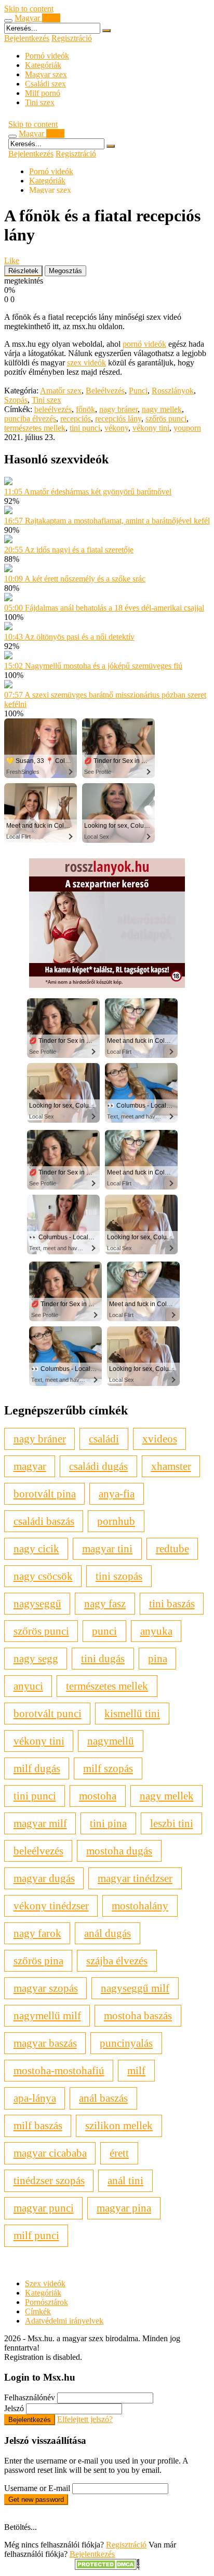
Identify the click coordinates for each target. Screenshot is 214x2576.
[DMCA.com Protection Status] (107, 2567)
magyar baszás (45, 2043)
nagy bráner (118, 409)
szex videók (86, 363)
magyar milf (40, 1823)
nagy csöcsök (43, 1576)
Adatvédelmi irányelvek (64, 2321)
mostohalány (140, 1906)
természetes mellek (35, 428)
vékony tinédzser (51, 1906)
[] (106, 31)
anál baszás (103, 2098)
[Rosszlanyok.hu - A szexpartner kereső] (107, 985)
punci (104, 1631)
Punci (138, 391)
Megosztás (65, 271)
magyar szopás (46, 1988)
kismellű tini (132, 1713)
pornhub (116, 1521)
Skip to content (29, 9)
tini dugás (103, 1658)
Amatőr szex (61, 391)
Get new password (36, 2500)
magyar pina (124, 2208)
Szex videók (45, 2283)
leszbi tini (172, 1823)
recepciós (76, 419)
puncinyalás (126, 2043)
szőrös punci (166, 419)
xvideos (160, 1439)
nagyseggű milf (135, 1988)
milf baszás (38, 2125)
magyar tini (107, 1548)
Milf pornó (43, 93)
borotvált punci (48, 1713)
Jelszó (14, 2408)
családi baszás (44, 1521)
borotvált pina (45, 1494)
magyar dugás (44, 1878)
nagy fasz (105, 1603)
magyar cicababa (50, 2153)
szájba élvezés (117, 1961)
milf (136, 2070)
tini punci (85, 428)
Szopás (16, 400)
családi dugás (98, 1466)
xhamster (171, 1466)
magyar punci (44, 2208)
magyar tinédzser (135, 1878)
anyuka (156, 1631)
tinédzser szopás (49, 2180)
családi (104, 1439)
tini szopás (119, 1576)
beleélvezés (53, 409)
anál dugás (108, 1933)
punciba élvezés (30, 419)
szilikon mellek (119, 2125)
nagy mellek (162, 409)
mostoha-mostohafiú (59, 2070)
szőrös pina (38, 1961)
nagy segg (36, 1658)
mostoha (98, 1796)
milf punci (36, 2235)
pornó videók (144, 344)
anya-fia (117, 1494)
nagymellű (111, 1741)
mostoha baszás (138, 2015)
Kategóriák (43, 65)
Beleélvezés (105, 391)
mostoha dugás (119, 1851)
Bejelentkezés (27, 38)
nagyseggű (37, 1603)
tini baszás (172, 1603)
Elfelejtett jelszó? (85, 2419)
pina (158, 1658)
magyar (30, 1466)
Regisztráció (72, 38)
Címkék (38, 2311)
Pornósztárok (46, 2302)
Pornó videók (47, 56)
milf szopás (108, 1768)
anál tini (125, 2180)
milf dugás (37, 1768)
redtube (172, 1548)
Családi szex (45, 84)
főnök (85, 409)
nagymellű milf (47, 2015)
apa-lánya (35, 2098)
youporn (187, 428)
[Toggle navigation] (8, 21)
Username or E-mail (37, 2488)
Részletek (23, 271)
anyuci (28, 1686)
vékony (116, 428)
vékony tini (151, 428)
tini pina (108, 1823)
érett (119, 2153)
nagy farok (37, 1933)
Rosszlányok (173, 391)
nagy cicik (36, 1548)
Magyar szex (46, 74)
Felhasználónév (30, 2397)
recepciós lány (118, 419)
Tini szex (40, 102)
